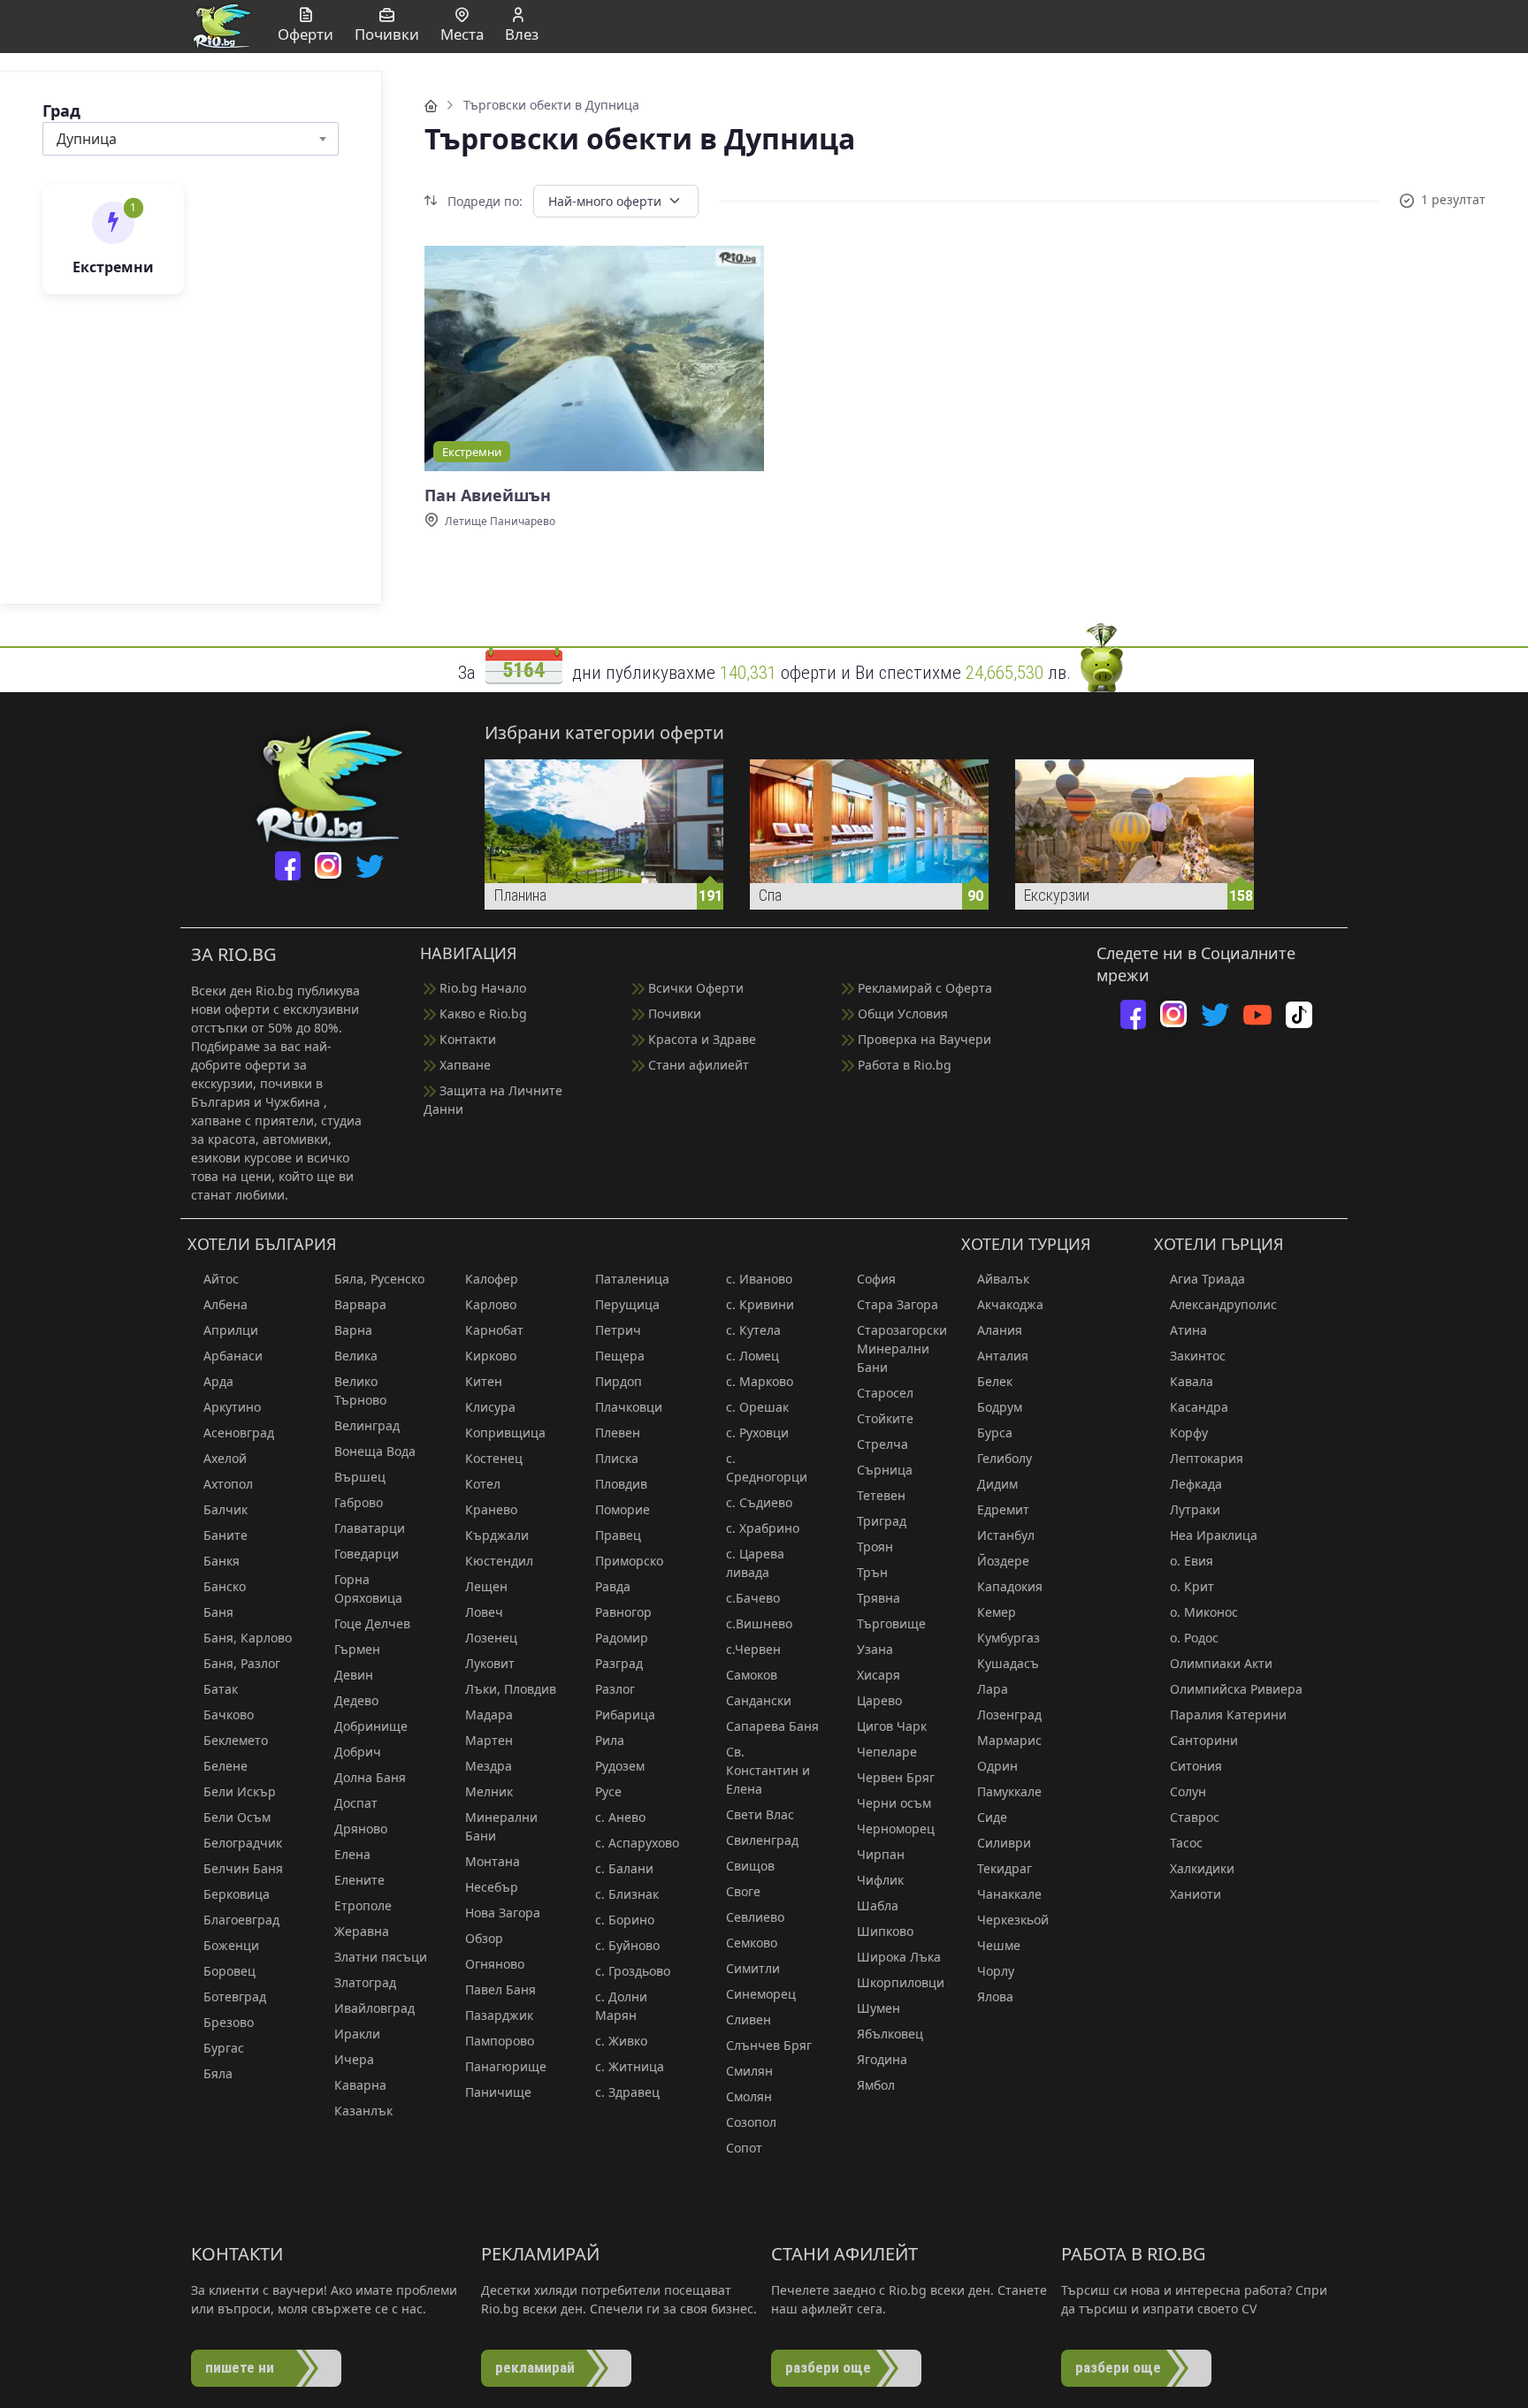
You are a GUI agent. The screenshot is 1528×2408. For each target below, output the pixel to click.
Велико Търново (360, 1391)
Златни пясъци (381, 1957)
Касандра (1199, 1407)
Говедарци (367, 1554)
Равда (613, 1586)
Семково (752, 1943)
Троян (875, 1547)
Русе (608, 1791)
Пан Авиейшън (488, 495)
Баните (225, 1535)
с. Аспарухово (637, 1843)
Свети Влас (760, 1814)
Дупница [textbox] (87, 139)
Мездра (489, 1766)
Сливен (749, 2019)
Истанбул (1006, 1535)
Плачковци (629, 1407)
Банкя (222, 1561)
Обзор (484, 1938)
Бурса (995, 1433)
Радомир (622, 1638)
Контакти (466, 1039)
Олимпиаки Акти (1221, 1663)
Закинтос (1198, 1356)
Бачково (229, 1715)
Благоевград (241, 1920)
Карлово (491, 1304)
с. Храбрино (763, 1528)
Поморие (623, 1509)
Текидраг (1005, 1868)
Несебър (492, 1887)
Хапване (463, 1065)
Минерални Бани (501, 1826)
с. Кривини (760, 1304)
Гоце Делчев (372, 1623)
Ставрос (1195, 1817)
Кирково (491, 1356)
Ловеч (484, 1612)
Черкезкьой (1013, 1920)
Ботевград (235, 1997)
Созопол (751, 2122)
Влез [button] (522, 34)
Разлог (615, 1689)
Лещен (486, 1586)
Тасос (1186, 1843)
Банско (225, 1586)
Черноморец (896, 1829)
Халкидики (1202, 1868)
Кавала (1192, 1381)
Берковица (237, 1894)
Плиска (617, 1458)
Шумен (879, 2008)
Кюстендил (499, 1561)
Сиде (992, 1817)
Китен (484, 1381)
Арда (218, 1381)
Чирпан (881, 1854)
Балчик (225, 1509)
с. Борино (625, 1920)
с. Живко (621, 2041)
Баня (218, 1612)
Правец (618, 1535)
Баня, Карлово (248, 1638)
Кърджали (497, 1535)
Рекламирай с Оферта (923, 988)
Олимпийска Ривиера (1236, 1689)
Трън (872, 1572)
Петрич (618, 1330)
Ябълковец (890, 2034)
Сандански (759, 1700)
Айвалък (1003, 1279)
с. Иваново (759, 1279)
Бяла (218, 2073)
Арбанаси (233, 1356)
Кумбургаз (1008, 1638)
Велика (356, 1356)
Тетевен (881, 1495)
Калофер (492, 1279)
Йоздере (1003, 1561)
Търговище (891, 1623)
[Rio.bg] (222, 25)
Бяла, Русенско (379, 1279)
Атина (1188, 1330)
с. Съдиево (759, 1502)
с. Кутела (753, 1330)
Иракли (357, 2034)
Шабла (878, 1905)
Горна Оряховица (368, 1589)
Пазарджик (499, 2015)
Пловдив (621, 1484)
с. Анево (620, 1817)
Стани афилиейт (697, 1065)
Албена (225, 1304)
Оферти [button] (306, 34)
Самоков (752, 1675)
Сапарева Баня (772, 1726)
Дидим (997, 1484)
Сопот (744, 2148)
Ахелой (225, 1458)
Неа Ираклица (1214, 1535)
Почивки (673, 1013)
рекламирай (535, 2367)
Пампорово (500, 2041)
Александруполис (1223, 1304)
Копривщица (505, 1433)
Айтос (221, 1279)
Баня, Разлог (242, 1663)
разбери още (828, 2367)
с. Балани (624, 1868)
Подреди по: (483, 201)
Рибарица (625, 1715)
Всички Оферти (694, 988)
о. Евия (1192, 1561)
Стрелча (882, 1444)
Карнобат (494, 1330)
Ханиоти (1196, 1894)
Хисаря (879, 1675)
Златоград (365, 1982)
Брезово (229, 2022)
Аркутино (232, 1407)
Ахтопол (228, 1484)
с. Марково (760, 1381)
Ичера (354, 2059)
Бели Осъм (237, 1817)
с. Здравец (627, 2092)
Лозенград (1009, 1715)
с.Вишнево (759, 1623)
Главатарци (370, 1528)
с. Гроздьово (633, 1971)
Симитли (753, 1968)
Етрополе (363, 1905)
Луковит (490, 1663)
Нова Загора (503, 1913)
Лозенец (491, 1638)
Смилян (749, 2071)
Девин (354, 1675)
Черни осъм (894, 1803)
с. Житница (630, 2066)
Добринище (371, 1726)
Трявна (879, 1598)
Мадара (489, 1715)
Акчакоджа (1010, 1304)
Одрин (997, 1766)
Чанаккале (1009, 1894)
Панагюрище (506, 2066)
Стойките (885, 1418)
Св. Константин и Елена (768, 1770)
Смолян (749, 2096)
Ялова (995, 1997)
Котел (483, 1484)
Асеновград (239, 1433)
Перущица (627, 1304)
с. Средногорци (767, 1467)
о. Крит (1192, 1586)
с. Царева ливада (755, 1563)
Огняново (495, 1964)
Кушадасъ (1008, 1663)
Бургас (224, 2048)
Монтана (493, 1861)
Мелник (489, 1791)
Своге (743, 1891)
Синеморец (761, 1994)
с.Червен (753, 1649)
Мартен (489, 1740)
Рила (610, 1740)
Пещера (620, 1356)
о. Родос (1194, 1638)
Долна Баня (370, 1777)
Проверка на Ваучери (923, 1039)
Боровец (229, 1971)
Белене (225, 1766)
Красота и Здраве (700, 1039)
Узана (875, 1649)
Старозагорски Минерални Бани (902, 1349)
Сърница (885, 1470)
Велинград (367, 1425)
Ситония (1196, 1766)
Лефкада (1196, 1484)
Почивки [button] (387, 34)
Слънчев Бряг (769, 2045)
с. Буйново (627, 1945)
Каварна (360, 2085)
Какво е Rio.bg (481, 1013)
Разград (619, 1663)
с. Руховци (757, 1433)
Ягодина (882, 2059)
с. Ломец (753, 1356)
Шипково (885, 1931)
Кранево (491, 1509)
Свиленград (762, 1840)
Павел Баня (500, 1989)
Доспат (356, 1803)
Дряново (361, 1829)
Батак (221, 1689)
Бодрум (1000, 1407)
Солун (1188, 1791)
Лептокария (1207, 1458)
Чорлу (996, 1971)
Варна (353, 1330)
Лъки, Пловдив (511, 1689)
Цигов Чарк (892, 1726)
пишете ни (240, 2367)
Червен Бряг (896, 1777)
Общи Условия (901, 1013)
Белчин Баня (243, 1868)
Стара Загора (898, 1304)
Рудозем (620, 1766)
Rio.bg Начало (481, 988)
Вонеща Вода (375, 1451)
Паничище (498, 2092)
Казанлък (363, 2111)
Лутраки (1195, 1509)
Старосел (885, 1393)
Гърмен (357, 1649)
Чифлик (880, 1880)
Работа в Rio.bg (903, 1065)
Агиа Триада (1207, 1279)
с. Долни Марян (621, 2006)
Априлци (231, 1330)
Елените (359, 1880)
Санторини (1204, 1740)
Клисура (490, 1407)
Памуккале (1009, 1791)
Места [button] (462, 34)
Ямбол (876, 2085)
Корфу (1189, 1433)
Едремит (1003, 1509)
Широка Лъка (899, 1957)
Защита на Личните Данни (493, 1100)
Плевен (618, 1433)
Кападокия (1010, 1586)
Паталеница (632, 1279)
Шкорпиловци (901, 1982)
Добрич (358, 1752)
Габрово (359, 1502)
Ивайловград (374, 2008)
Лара (993, 1689)
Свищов (750, 1866)
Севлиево (755, 1917)
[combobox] (191, 139)
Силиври (1004, 1843)
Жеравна (362, 1931)
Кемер (997, 1612)
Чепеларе (887, 1752)
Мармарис (1009, 1740)
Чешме (999, 1945)
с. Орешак (757, 1407)
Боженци (231, 1945)
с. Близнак (627, 1894)
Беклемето (236, 1740)
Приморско (629, 1561)
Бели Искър (240, 1791)
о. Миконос (1204, 1612)
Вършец (360, 1477)
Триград (882, 1521)
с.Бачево (753, 1598)
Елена (352, 1854)
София (876, 1279)
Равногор (623, 1612)
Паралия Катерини (1228, 1715)
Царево (879, 1700)
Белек (995, 1381)
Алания (1000, 1330)
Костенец (494, 1458)
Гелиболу (1005, 1458)
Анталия (1003, 1356)
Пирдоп (619, 1381)
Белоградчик (243, 1843)
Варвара (360, 1304)
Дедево (356, 1700)
